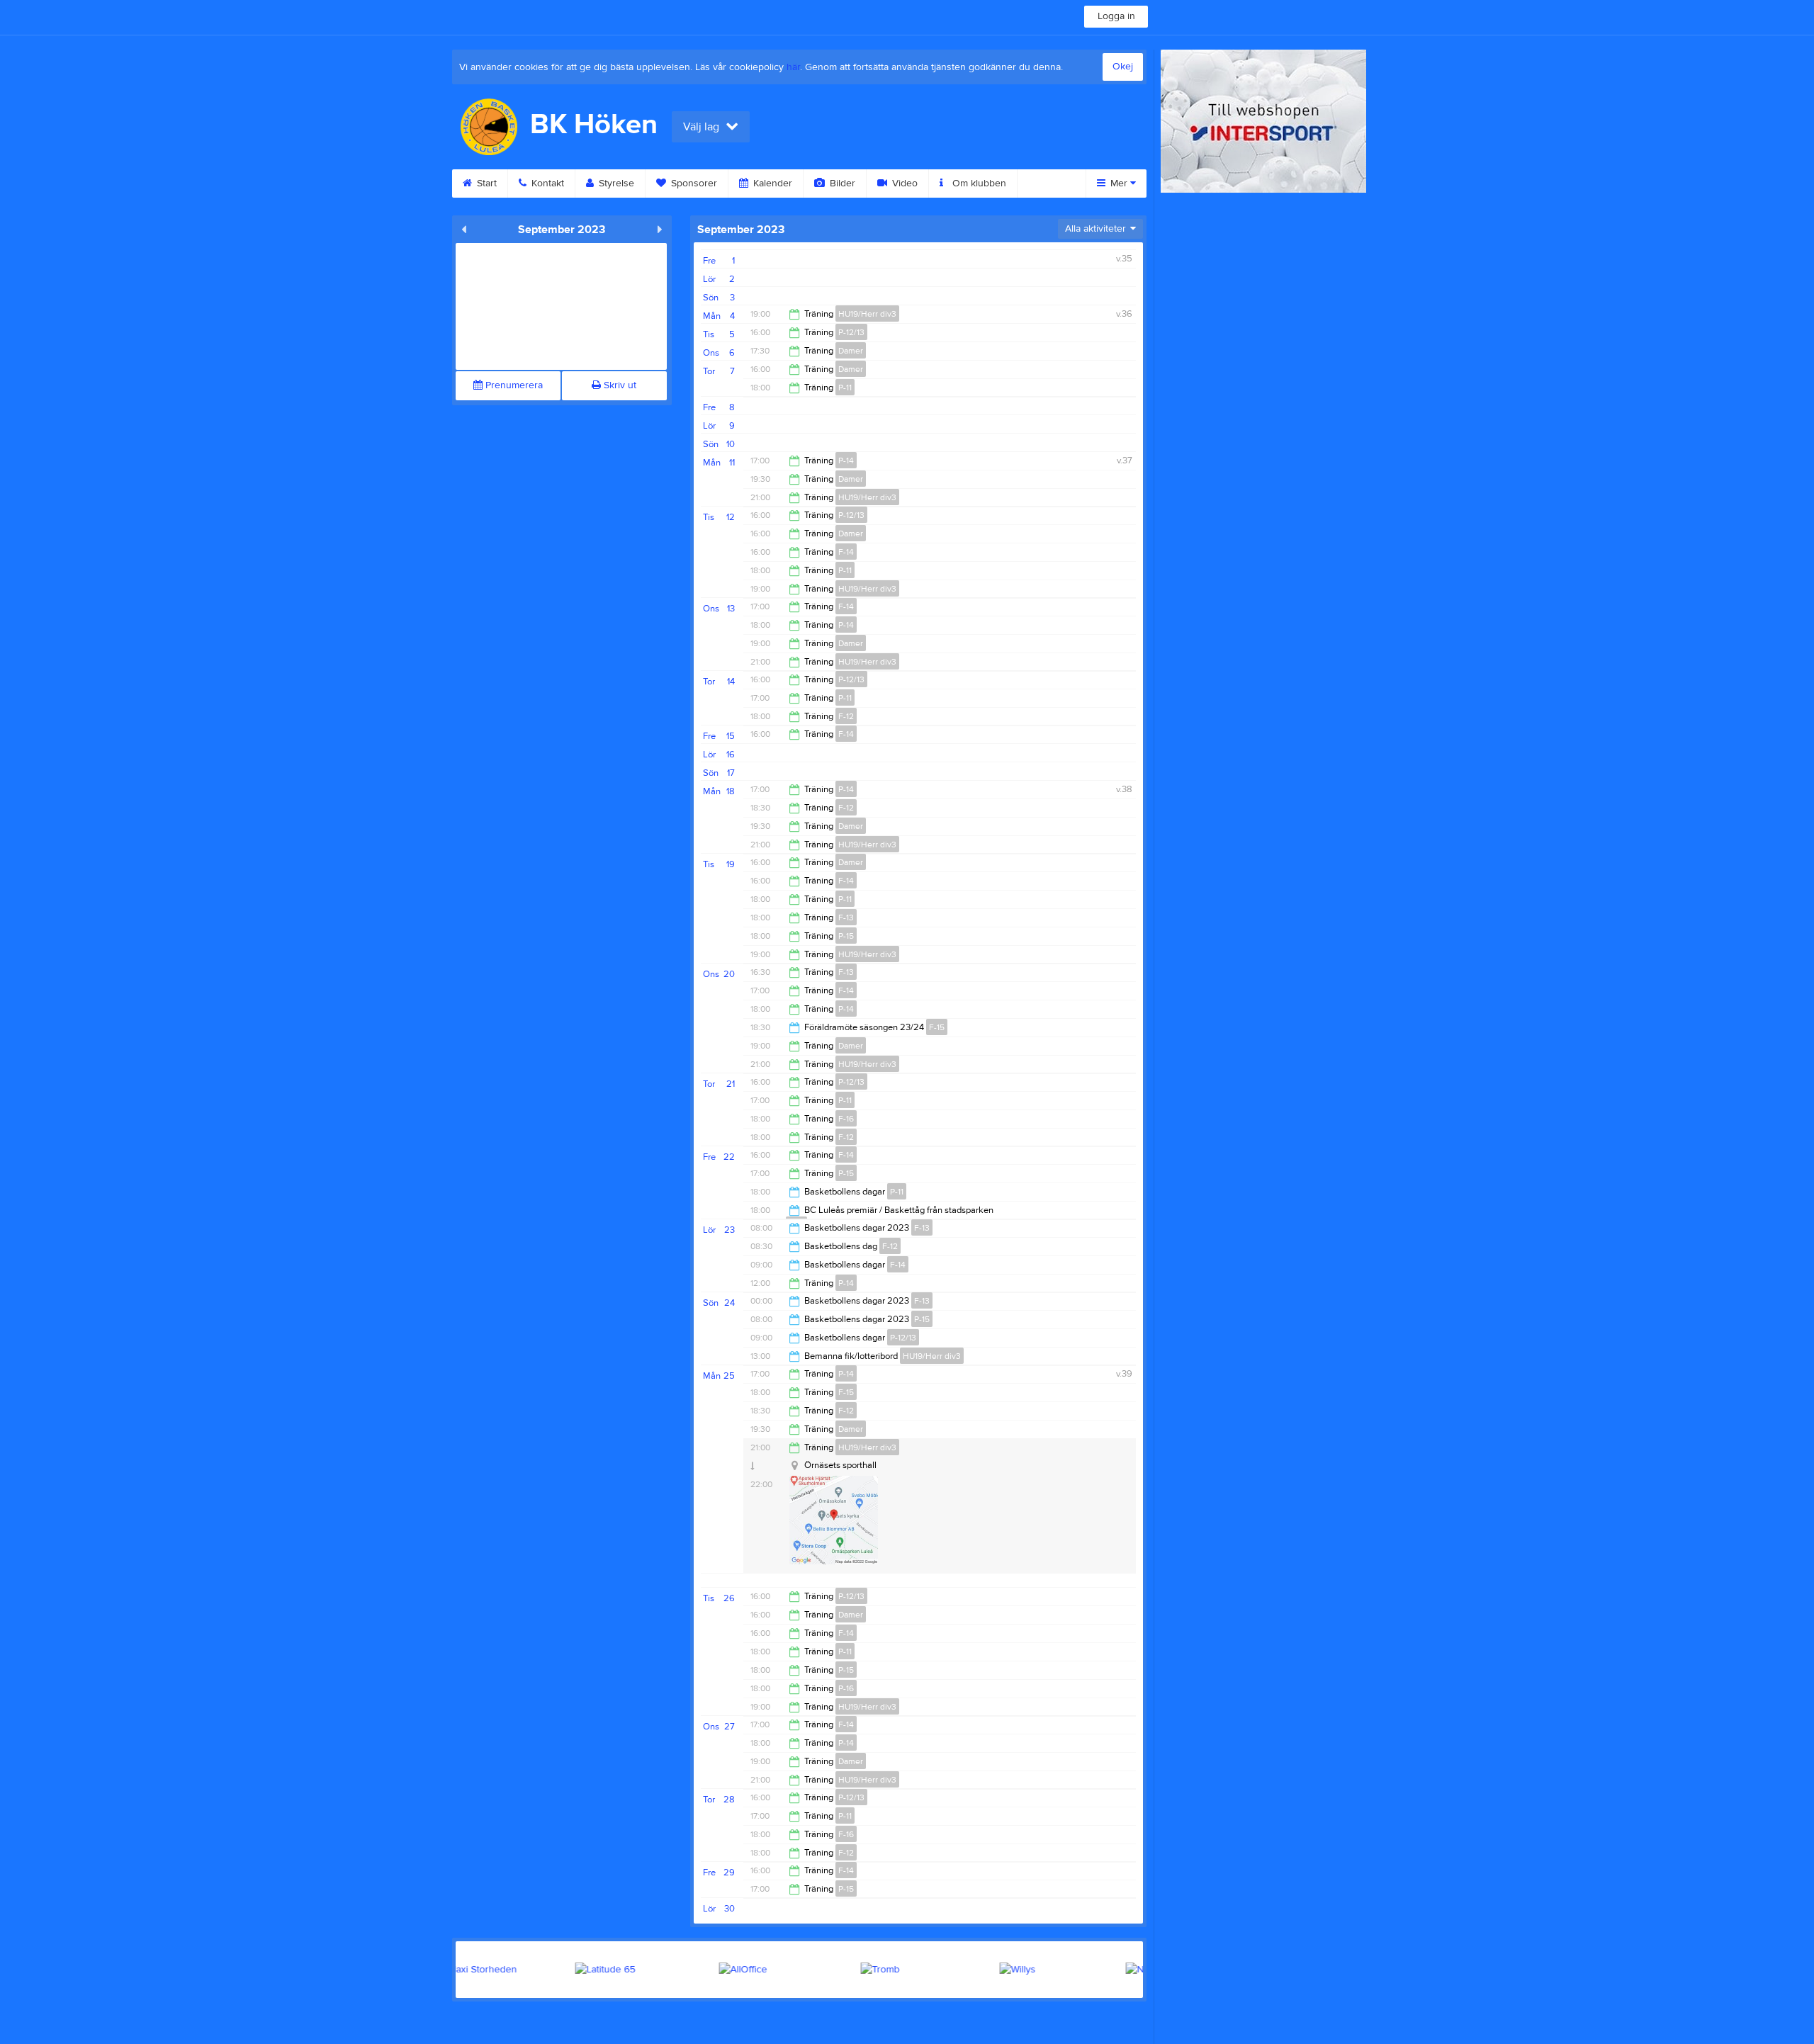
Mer (1119, 183)
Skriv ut (619, 385)
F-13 (846, 917)
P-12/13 (851, 332)
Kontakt (546, 183)
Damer (851, 351)
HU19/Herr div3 (867, 314)
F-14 (846, 552)
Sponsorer (693, 183)
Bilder (841, 183)
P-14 (846, 461)
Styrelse (615, 183)
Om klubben (978, 183)
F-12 (846, 716)
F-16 (846, 1119)
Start (485, 183)
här (793, 67)
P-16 (846, 1688)
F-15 (937, 1027)
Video (903, 183)
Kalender (771, 183)
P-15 (846, 936)
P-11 (845, 388)
